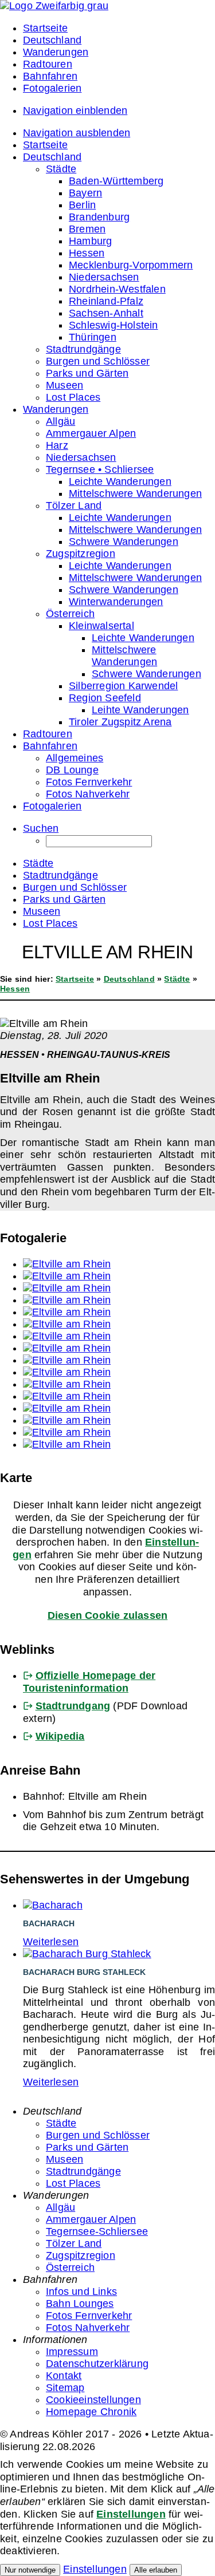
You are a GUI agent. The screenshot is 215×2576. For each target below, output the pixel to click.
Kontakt (64, 2376)
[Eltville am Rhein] (67, 1264)
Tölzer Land (74, 2243)
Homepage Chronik (91, 2412)
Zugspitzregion (81, 2255)
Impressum (72, 2352)
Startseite (75, 979)
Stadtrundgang (73, 1706)
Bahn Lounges (80, 2304)
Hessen (15, 989)
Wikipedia (60, 1736)
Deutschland (129, 979)
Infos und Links (81, 2291)
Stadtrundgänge (83, 2171)
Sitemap (65, 2388)
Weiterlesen (51, 1942)
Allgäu (60, 2207)
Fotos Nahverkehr (88, 2328)
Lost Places (73, 2183)
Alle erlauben (156, 2570)
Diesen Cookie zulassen (107, 1615)
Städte (177, 979)
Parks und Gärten (87, 2147)
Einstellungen (131, 2514)
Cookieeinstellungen (93, 2400)
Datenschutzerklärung (97, 2364)
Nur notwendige (30, 2570)
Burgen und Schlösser (98, 2135)
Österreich (70, 2267)
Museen (64, 2159)
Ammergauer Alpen (91, 2219)
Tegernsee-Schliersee (97, 2231)
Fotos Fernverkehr (89, 2316)
